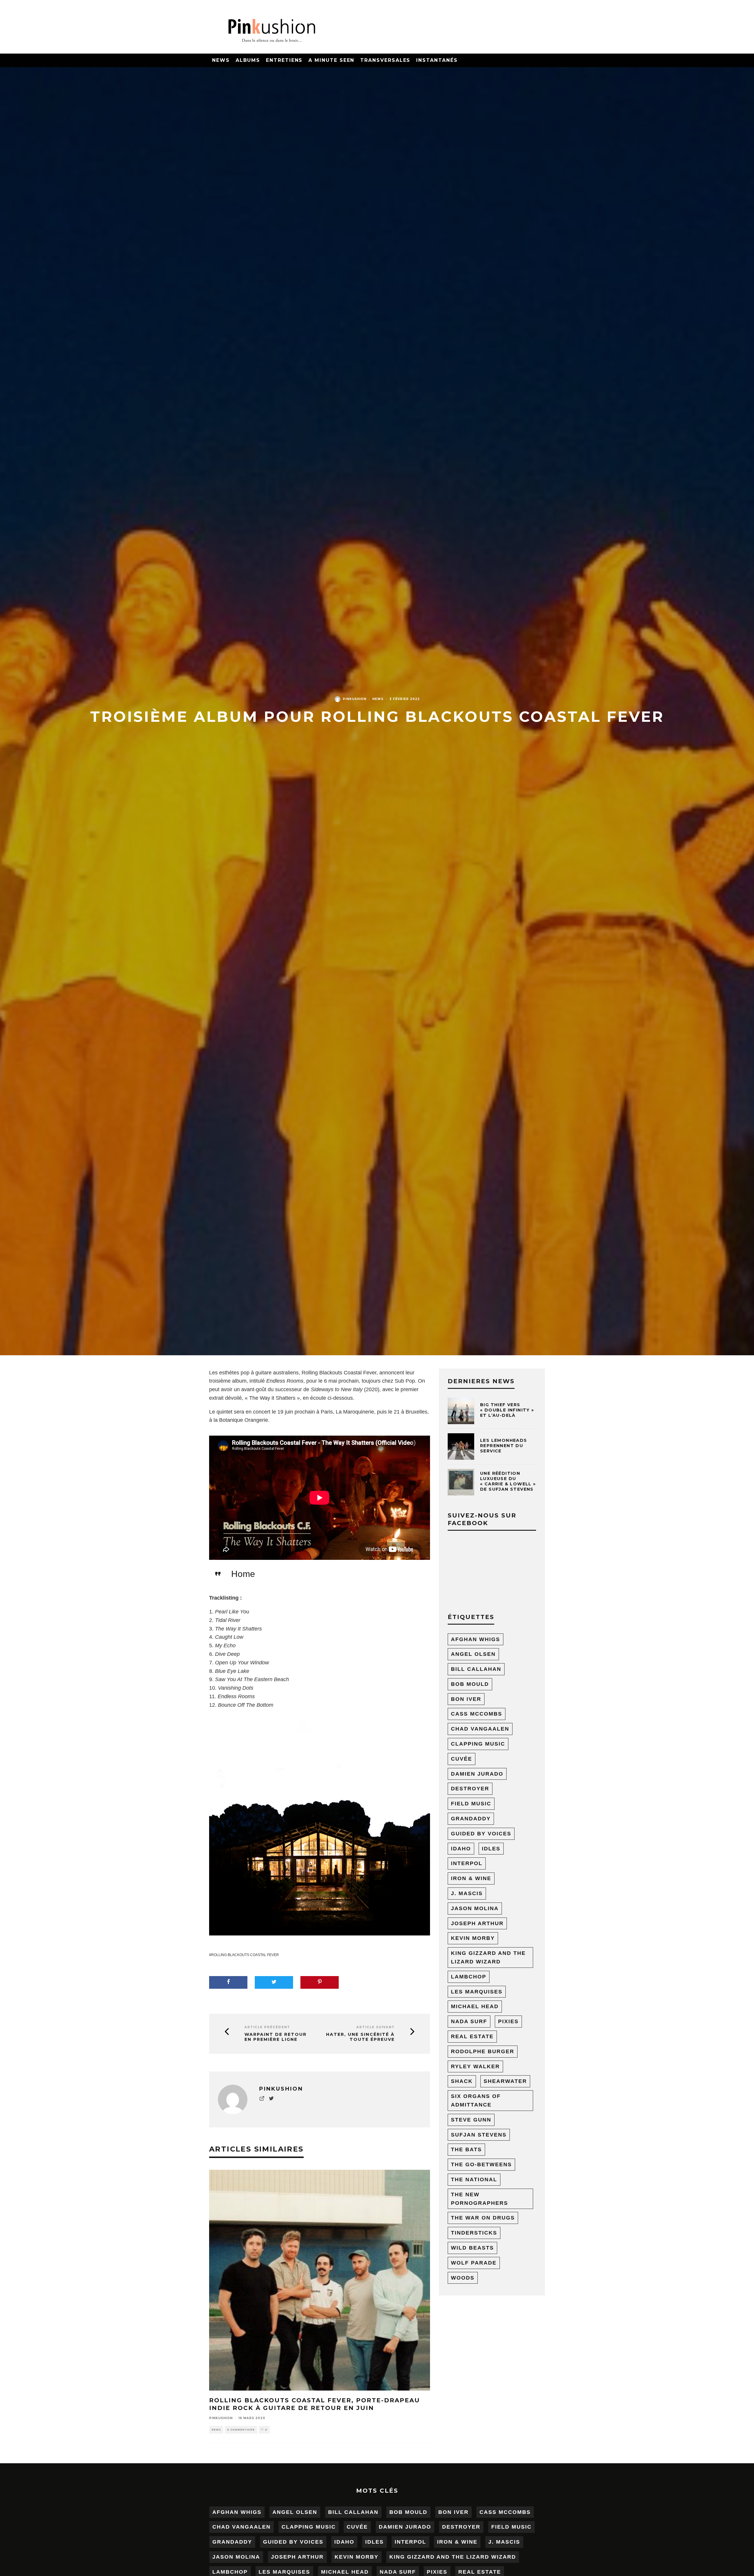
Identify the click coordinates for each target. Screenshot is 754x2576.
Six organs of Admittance (476, 2100)
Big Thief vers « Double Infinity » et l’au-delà (507, 1410)
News (221, 60)
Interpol (467, 1863)
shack (462, 2081)
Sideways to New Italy (337, 1389)
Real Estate (472, 2036)
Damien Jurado (477, 1774)
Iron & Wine (471, 1878)
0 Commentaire (241, 2430)
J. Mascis (467, 1893)
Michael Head (475, 2006)
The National (474, 2179)
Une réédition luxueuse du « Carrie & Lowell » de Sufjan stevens (508, 1481)
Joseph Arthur (477, 1923)
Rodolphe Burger (483, 2051)
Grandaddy (471, 1819)
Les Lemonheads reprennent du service (504, 1446)
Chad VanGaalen (480, 1729)
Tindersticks (474, 2233)
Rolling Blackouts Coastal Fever (245, 1955)
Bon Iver (466, 1699)
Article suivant (376, 2027)
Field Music (471, 1804)
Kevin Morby (473, 1938)
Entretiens (284, 60)
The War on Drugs (483, 2218)
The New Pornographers (479, 2199)
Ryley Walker (475, 2066)
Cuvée (462, 1759)
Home (243, 1574)
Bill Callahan (476, 1669)
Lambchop (469, 1977)
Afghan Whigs (476, 1639)
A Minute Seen (331, 60)
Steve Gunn (471, 2120)
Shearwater (505, 2081)
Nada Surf (469, 2021)
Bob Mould (470, 1684)
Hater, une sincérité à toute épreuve (360, 2037)
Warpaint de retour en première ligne (276, 2037)
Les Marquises (477, 1992)
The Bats (466, 2149)
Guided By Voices (481, 1834)
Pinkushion (355, 699)
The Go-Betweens (481, 2164)
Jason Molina (475, 1908)
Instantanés (437, 60)
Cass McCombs (477, 1714)
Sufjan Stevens (479, 2135)
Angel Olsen (473, 1654)
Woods (463, 2278)
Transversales (385, 60)
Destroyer (470, 1789)
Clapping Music (478, 1744)
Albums (248, 60)
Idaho (461, 1849)
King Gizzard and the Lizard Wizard (488, 1957)
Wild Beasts (472, 2248)
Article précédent (267, 2027)
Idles (491, 1849)
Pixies (508, 2021)
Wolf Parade (474, 2263)
